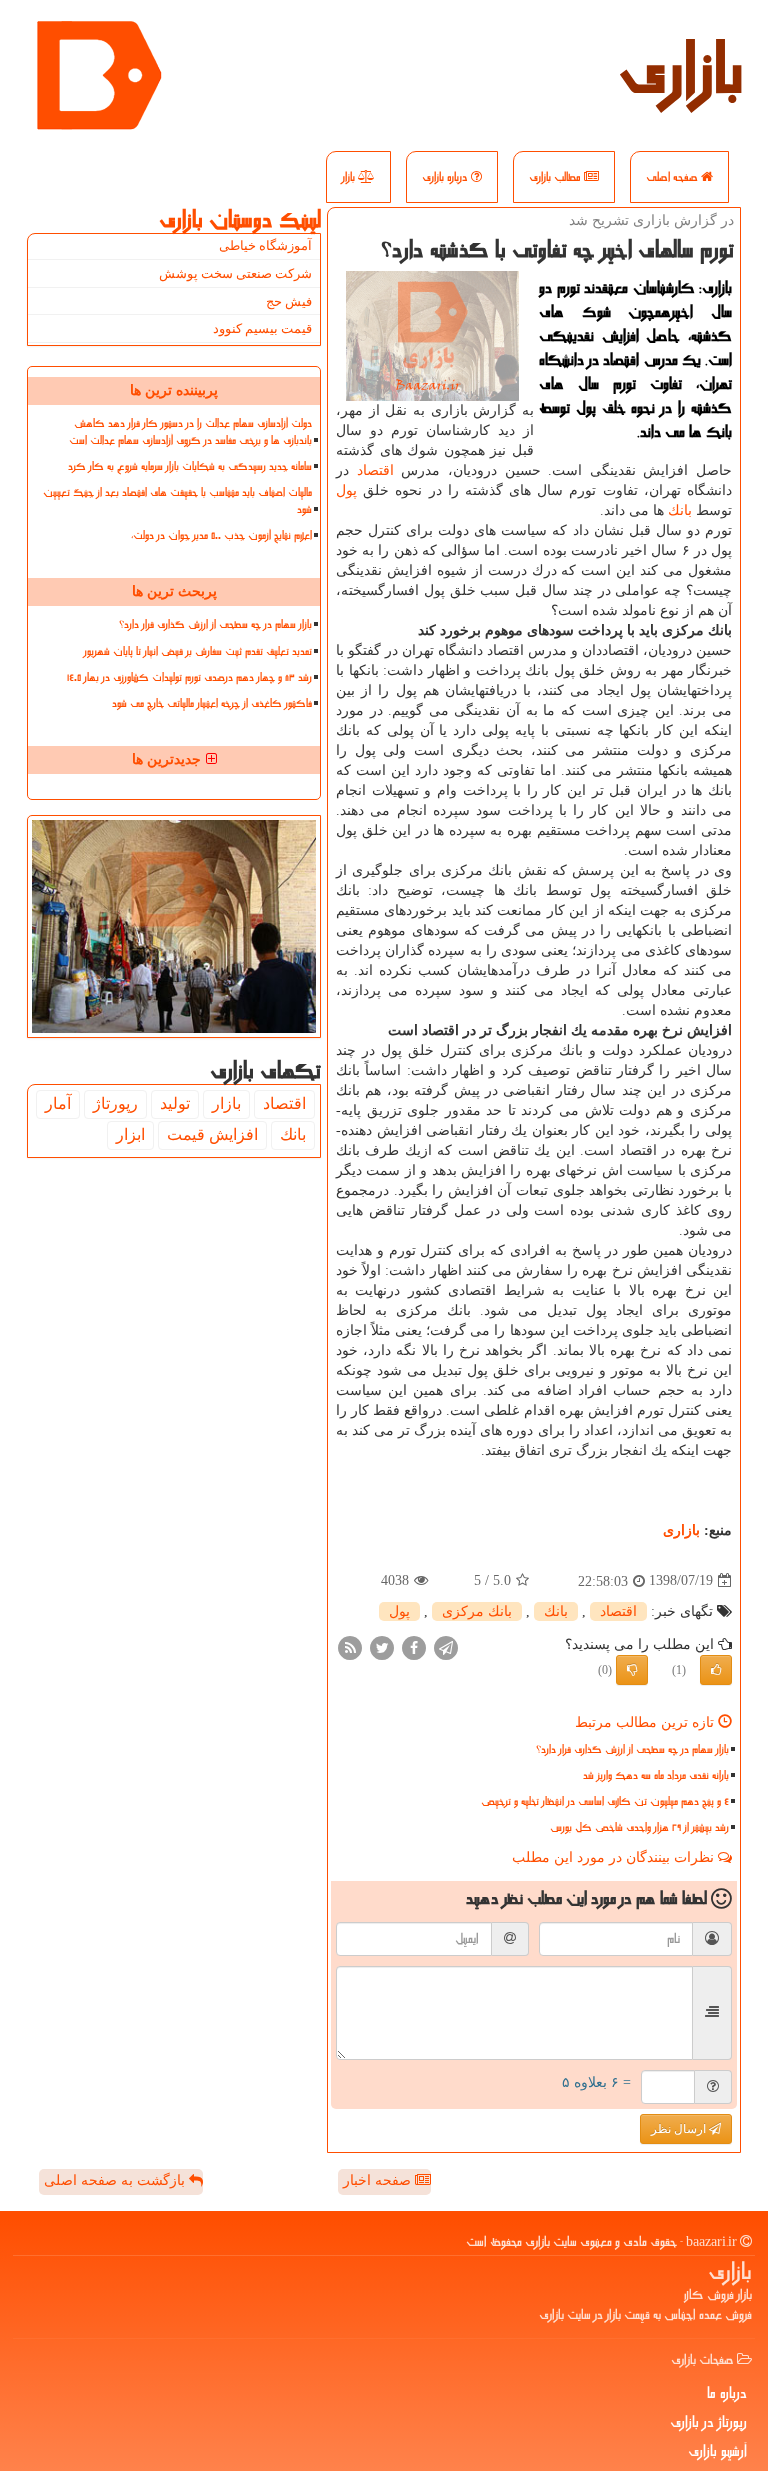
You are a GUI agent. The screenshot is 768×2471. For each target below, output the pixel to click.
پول (346, 490)
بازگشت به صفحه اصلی (116, 2180)
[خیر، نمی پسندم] (632, 1670)
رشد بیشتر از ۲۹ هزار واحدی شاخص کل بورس (639, 1827)
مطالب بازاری (556, 177)
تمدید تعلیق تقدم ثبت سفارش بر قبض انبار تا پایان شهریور (198, 651)
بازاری (681, 70)
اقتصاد (375, 470)
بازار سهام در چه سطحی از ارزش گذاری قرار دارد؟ (632, 1749)
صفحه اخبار (379, 2180)
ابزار (130, 1134)
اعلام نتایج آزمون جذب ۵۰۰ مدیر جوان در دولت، (221, 535)
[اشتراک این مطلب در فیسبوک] (414, 1646)
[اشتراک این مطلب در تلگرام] (446, 1646)
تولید (175, 1103)
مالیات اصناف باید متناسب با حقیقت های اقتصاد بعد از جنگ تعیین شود (177, 501)
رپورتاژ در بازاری (708, 2422)
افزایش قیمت (212, 1134)
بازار (350, 177)
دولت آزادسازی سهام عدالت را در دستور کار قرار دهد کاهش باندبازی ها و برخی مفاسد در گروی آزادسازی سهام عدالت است (190, 432)
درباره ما (727, 2393)
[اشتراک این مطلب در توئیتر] (382, 1646)
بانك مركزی (477, 1611)
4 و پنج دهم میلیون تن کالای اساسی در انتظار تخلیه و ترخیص (605, 1801)
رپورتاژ (115, 1103)
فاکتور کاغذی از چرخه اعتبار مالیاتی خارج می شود (212, 703)
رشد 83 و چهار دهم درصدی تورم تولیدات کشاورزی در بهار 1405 (189, 677)
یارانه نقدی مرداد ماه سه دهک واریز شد (656, 1775)
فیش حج (289, 301)
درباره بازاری (446, 177)
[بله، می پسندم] (716, 1670)
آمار (58, 1103)
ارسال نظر (680, 2129)
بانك (680, 510)
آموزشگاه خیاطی (265, 245)
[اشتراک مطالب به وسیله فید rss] (350, 1646)
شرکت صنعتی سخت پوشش (235, 273)
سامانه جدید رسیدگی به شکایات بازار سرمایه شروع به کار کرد (190, 466)
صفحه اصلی (673, 177)
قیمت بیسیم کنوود (262, 328)
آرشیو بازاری (717, 2451)
